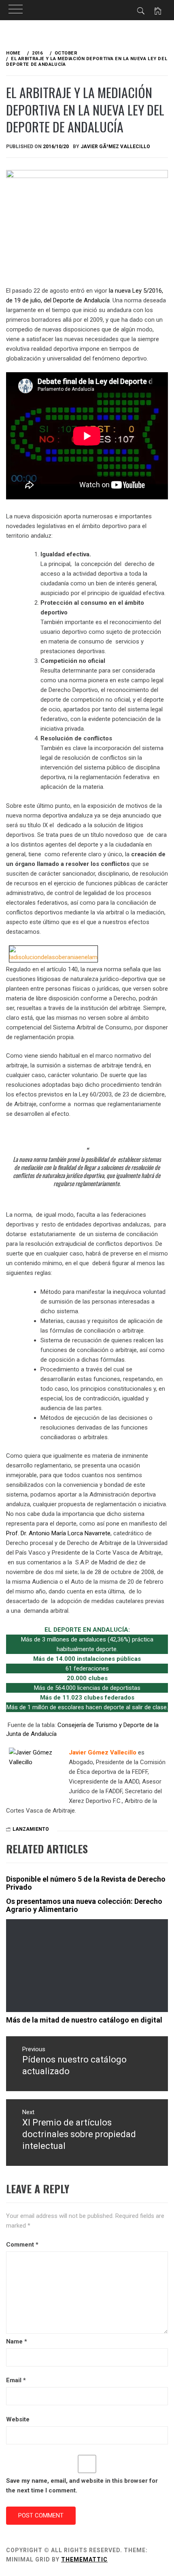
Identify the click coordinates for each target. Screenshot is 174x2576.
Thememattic (84, 2559)
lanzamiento (31, 1829)
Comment (22, 2245)
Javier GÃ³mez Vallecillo (115, 147)
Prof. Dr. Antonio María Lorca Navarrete (58, 1533)
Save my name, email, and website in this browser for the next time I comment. (82, 2486)
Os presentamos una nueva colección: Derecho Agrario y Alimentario (84, 1905)
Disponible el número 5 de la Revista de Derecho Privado (86, 1883)
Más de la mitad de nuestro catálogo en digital (84, 2020)
